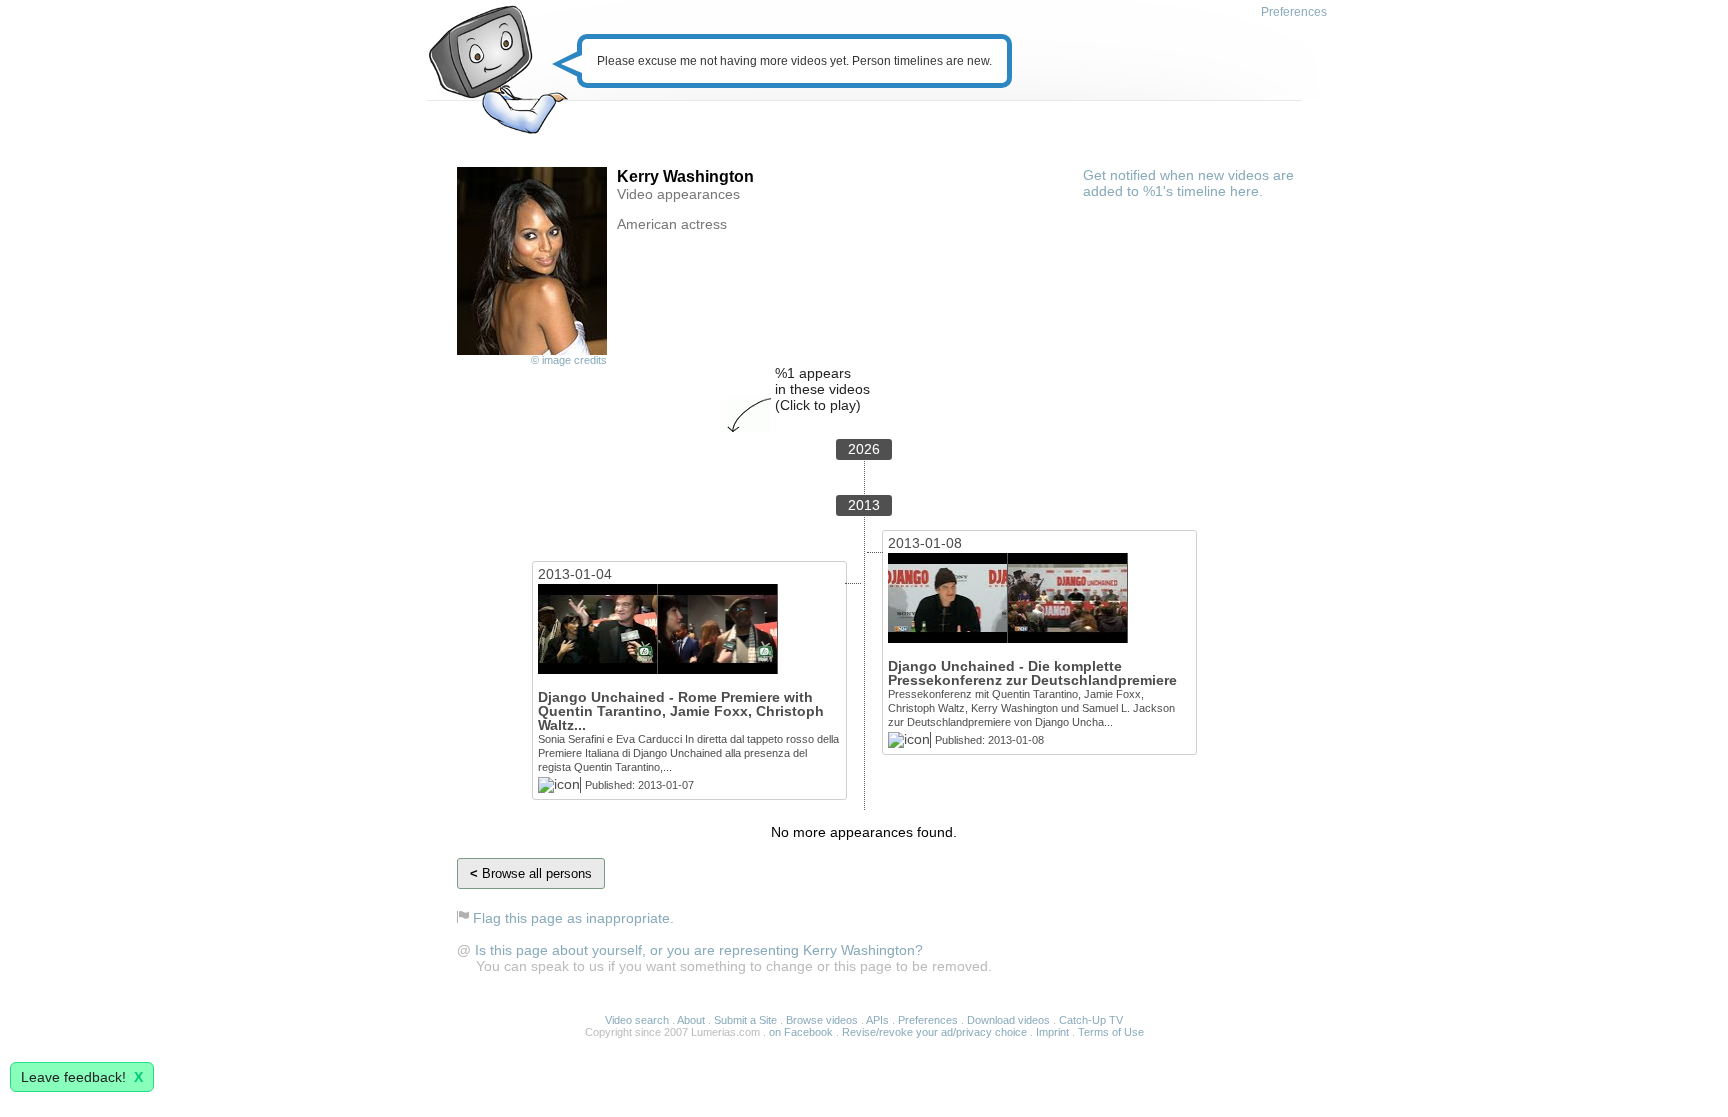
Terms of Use (1111, 1032)
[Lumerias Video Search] (497, 71)
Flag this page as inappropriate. (573, 918)
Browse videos (822, 1020)
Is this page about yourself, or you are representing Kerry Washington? (699, 950)
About (691, 1020)
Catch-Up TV (1091, 1020)
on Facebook (801, 1032)
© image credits (569, 360)
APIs (877, 1020)
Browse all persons (531, 873)
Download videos (1008, 1020)
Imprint (1052, 1032)
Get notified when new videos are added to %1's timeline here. (1188, 183)
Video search (637, 1020)
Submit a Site (745, 1020)
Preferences (1294, 12)
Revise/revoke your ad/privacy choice (934, 1032)
